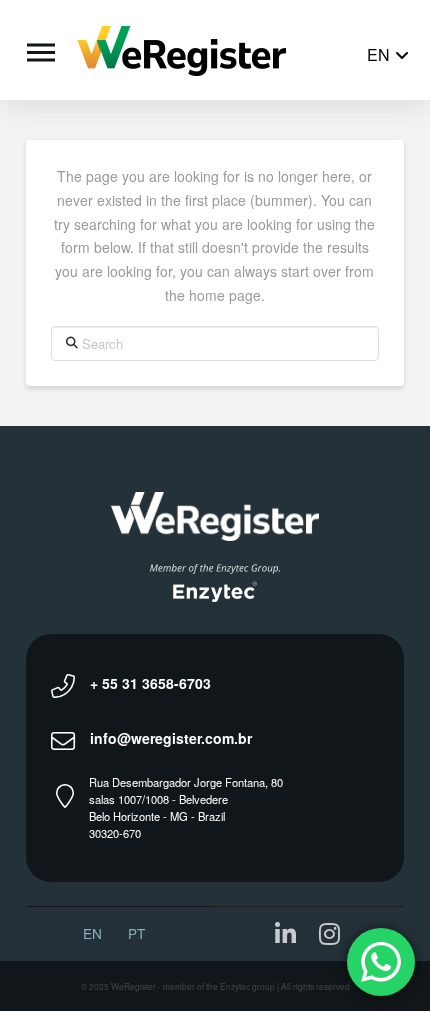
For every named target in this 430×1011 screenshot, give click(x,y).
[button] (38, 50)
